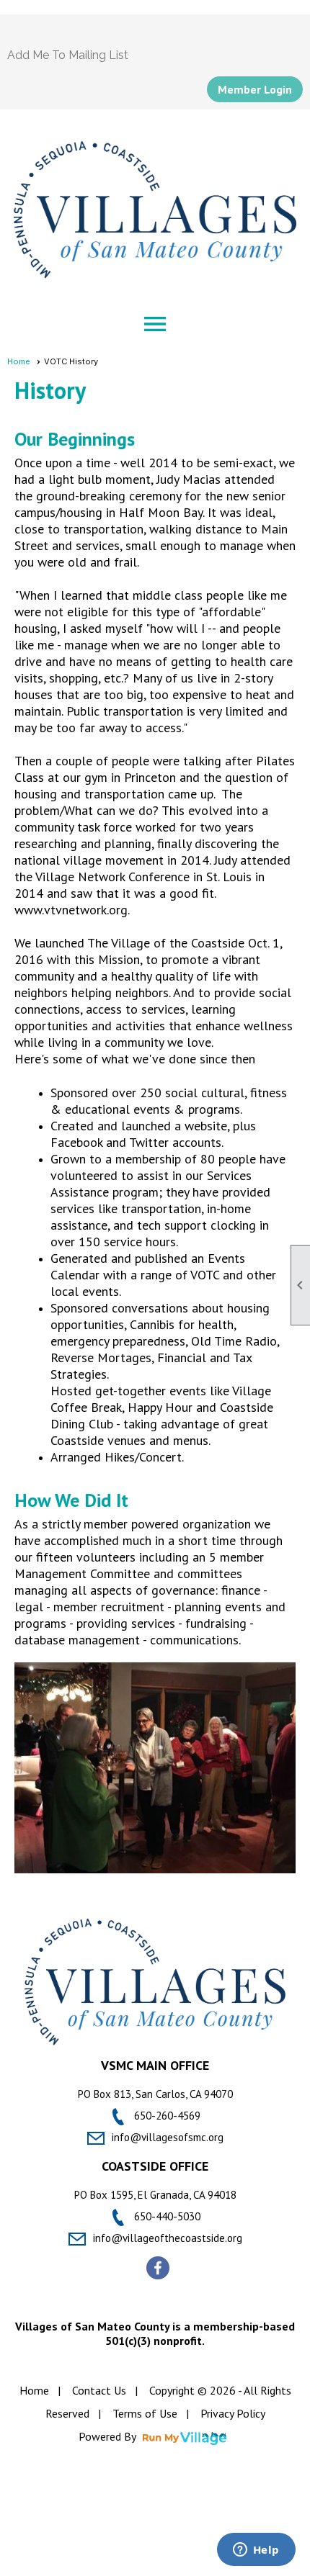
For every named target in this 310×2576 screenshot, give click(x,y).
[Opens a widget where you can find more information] (256, 2551)
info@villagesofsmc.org (168, 2137)
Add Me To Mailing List (68, 55)
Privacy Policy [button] (233, 2413)
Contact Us (99, 2390)
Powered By (108, 2436)
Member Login (255, 89)
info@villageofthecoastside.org (168, 2238)
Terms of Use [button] (145, 2413)
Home (19, 361)
